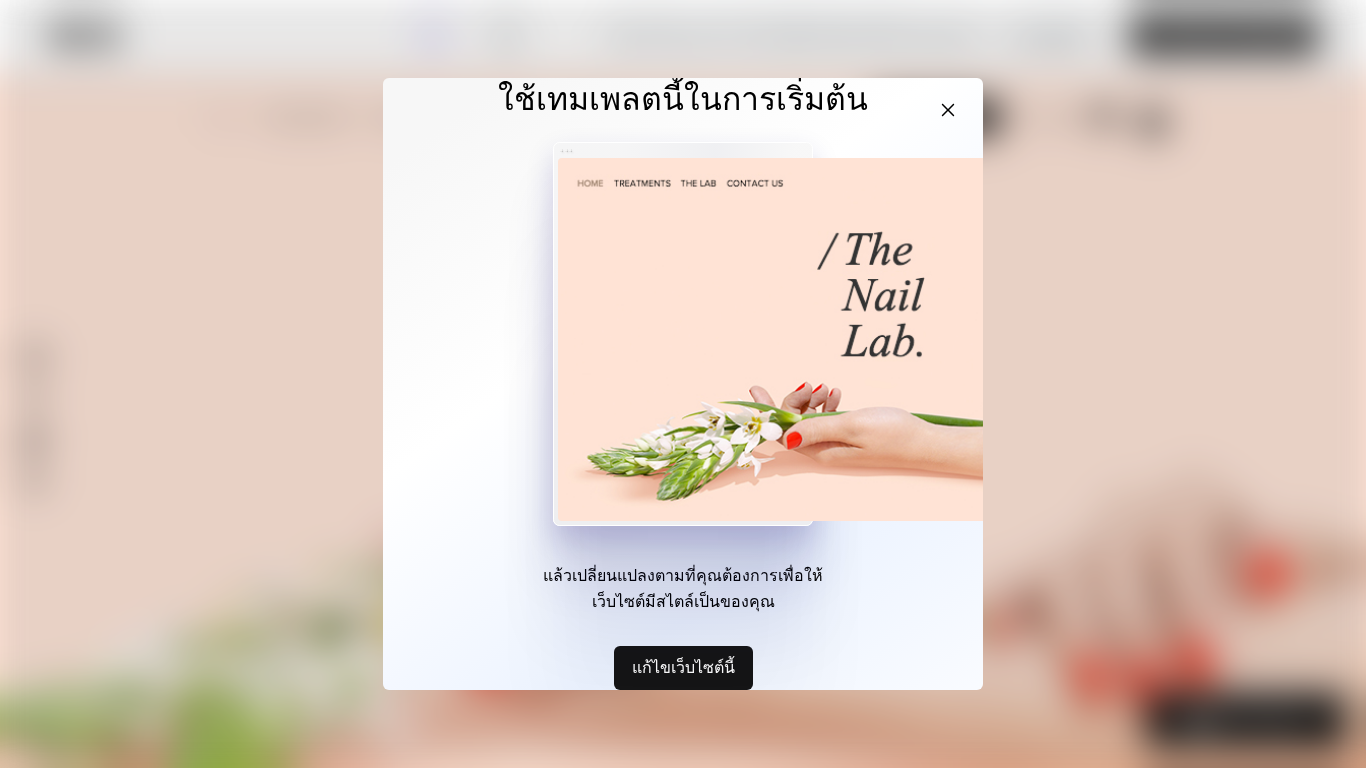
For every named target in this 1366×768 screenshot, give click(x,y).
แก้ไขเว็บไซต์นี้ (683, 667)
